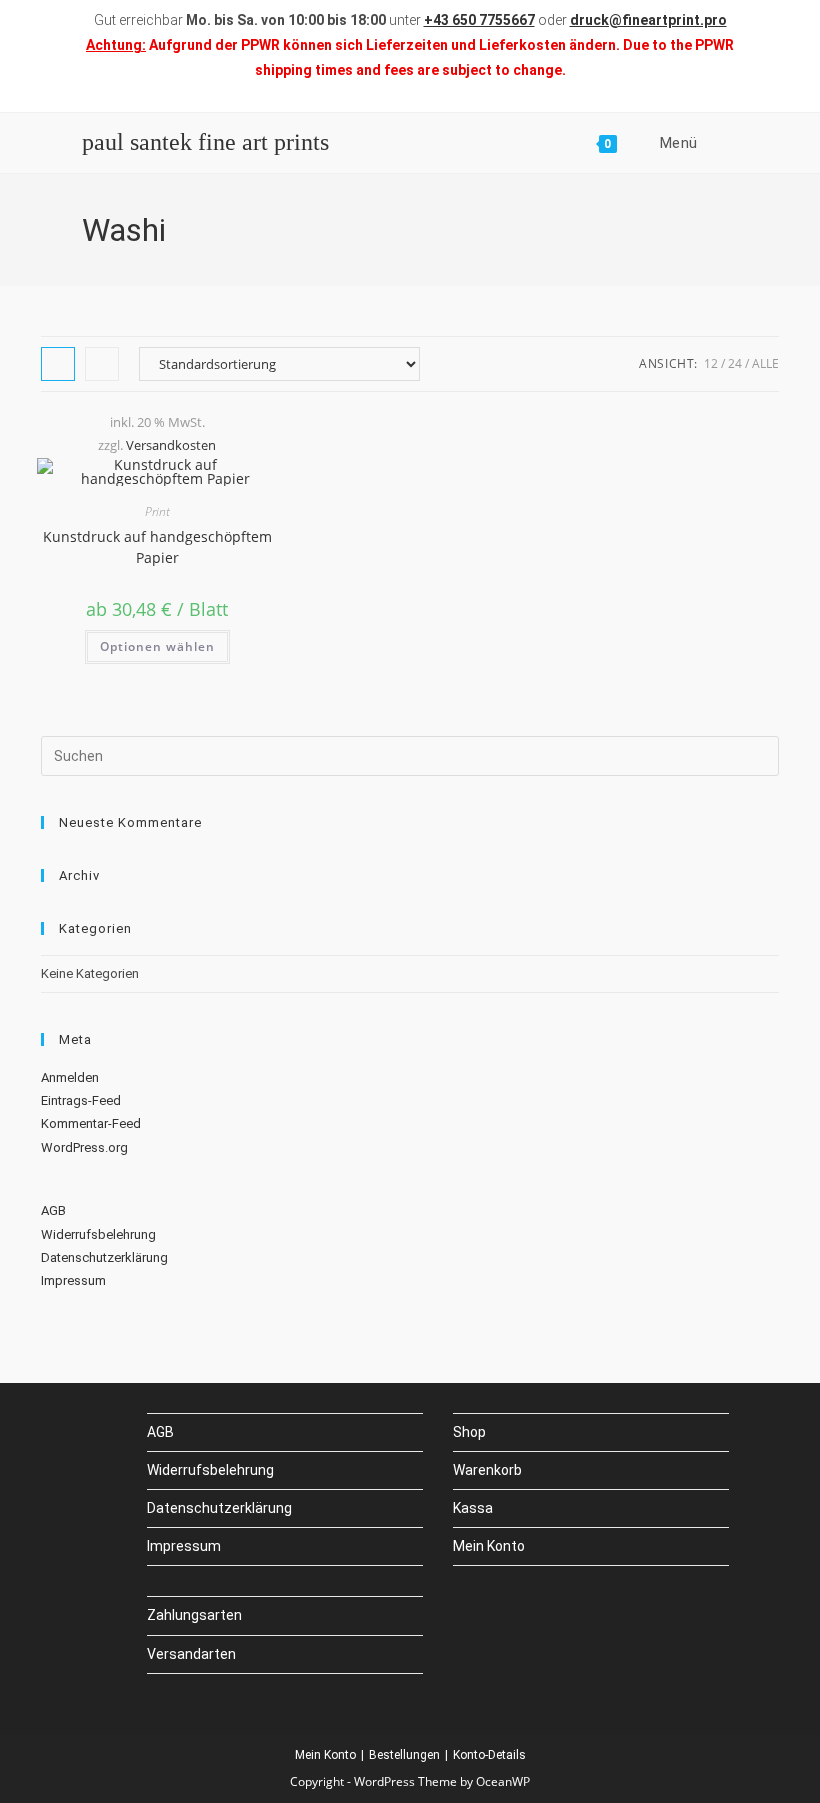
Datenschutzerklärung (104, 1257)
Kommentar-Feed (91, 1123)
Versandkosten (171, 445)
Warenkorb (487, 1470)
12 (711, 363)
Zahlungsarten (194, 1615)
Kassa (473, 1508)
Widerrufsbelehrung (98, 1234)
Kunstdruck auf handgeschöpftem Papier (157, 547)
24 (735, 363)
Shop (469, 1432)
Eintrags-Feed (81, 1100)
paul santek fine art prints (205, 142)
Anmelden (70, 1077)
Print (157, 511)
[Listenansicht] (102, 364)
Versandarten (191, 1654)
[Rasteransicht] (58, 364)
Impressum (73, 1280)
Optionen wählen (157, 646)
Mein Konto (489, 1546)
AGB (53, 1210)
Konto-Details (489, 1755)
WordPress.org (84, 1147)
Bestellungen (404, 1755)
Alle (765, 363)
